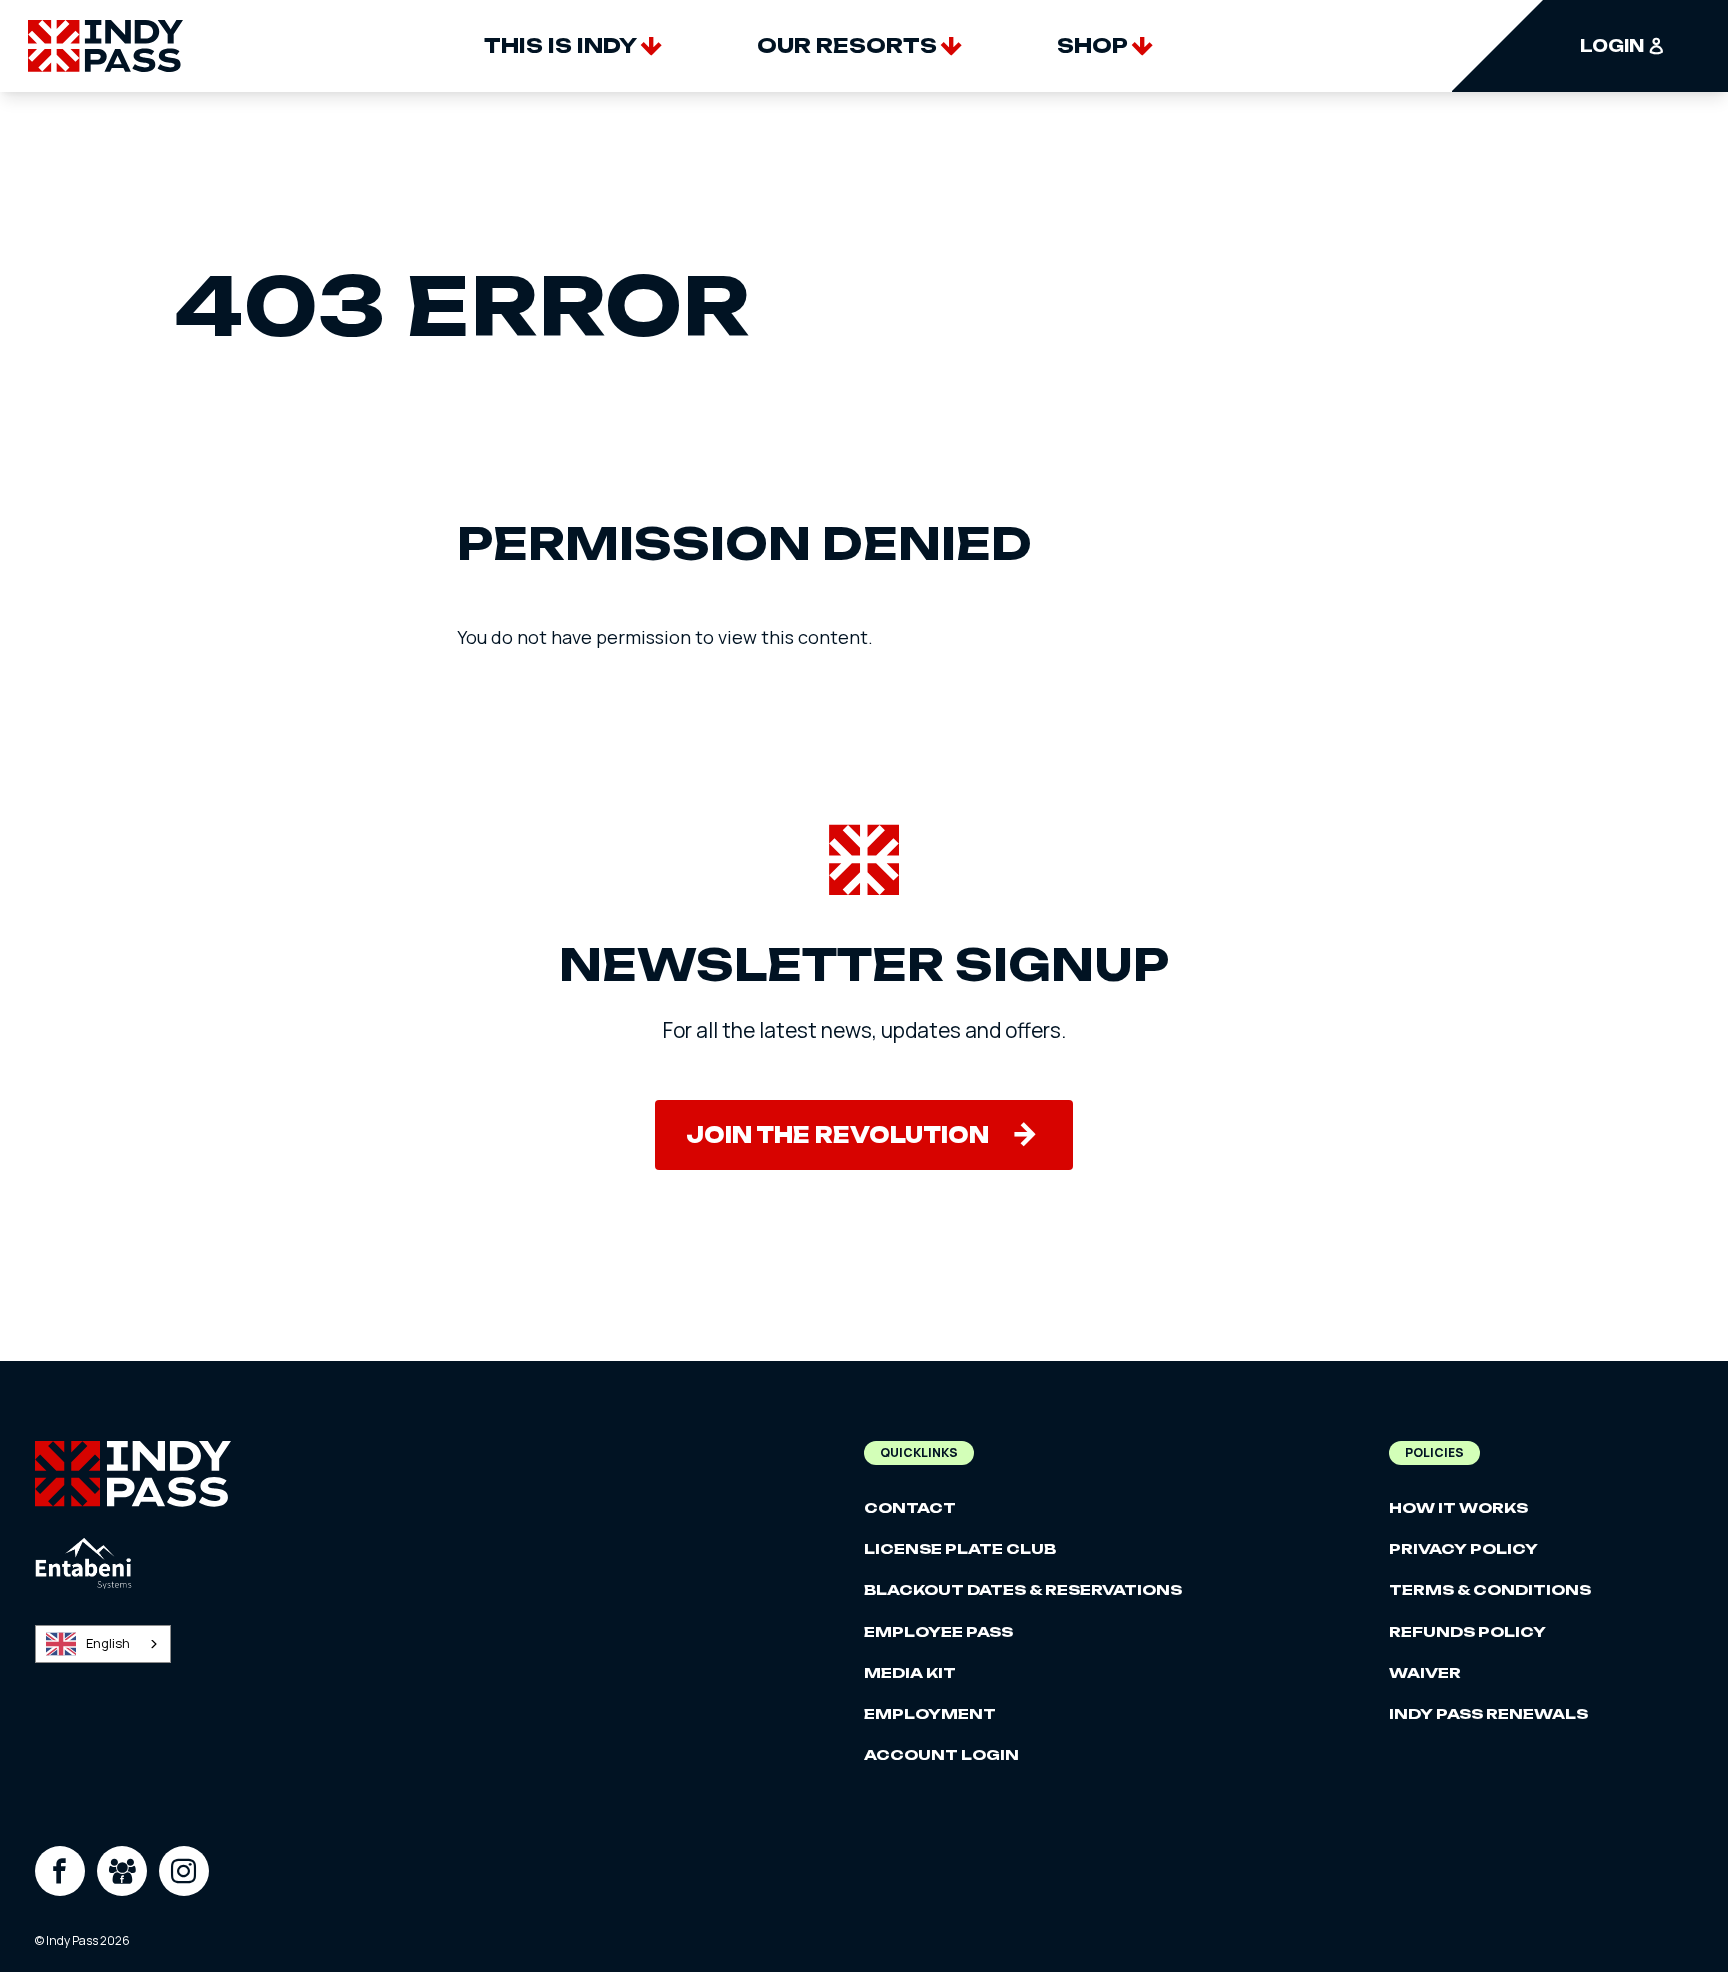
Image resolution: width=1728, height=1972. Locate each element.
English (108, 1643)
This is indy (560, 45)
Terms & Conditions (1490, 1589)
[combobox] (103, 1644)
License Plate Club (960, 1548)
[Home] (105, 46)
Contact (910, 1507)
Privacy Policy (1463, 1548)
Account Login (941, 1754)
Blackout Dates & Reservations (1023, 1589)
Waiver (1425, 1672)
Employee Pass (938, 1631)
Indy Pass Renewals (1488, 1713)
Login (1612, 46)
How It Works (1458, 1507)
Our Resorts (847, 45)
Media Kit (910, 1672)
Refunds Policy (1467, 1631)
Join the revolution (837, 1135)
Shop (1092, 45)
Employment (930, 1713)
